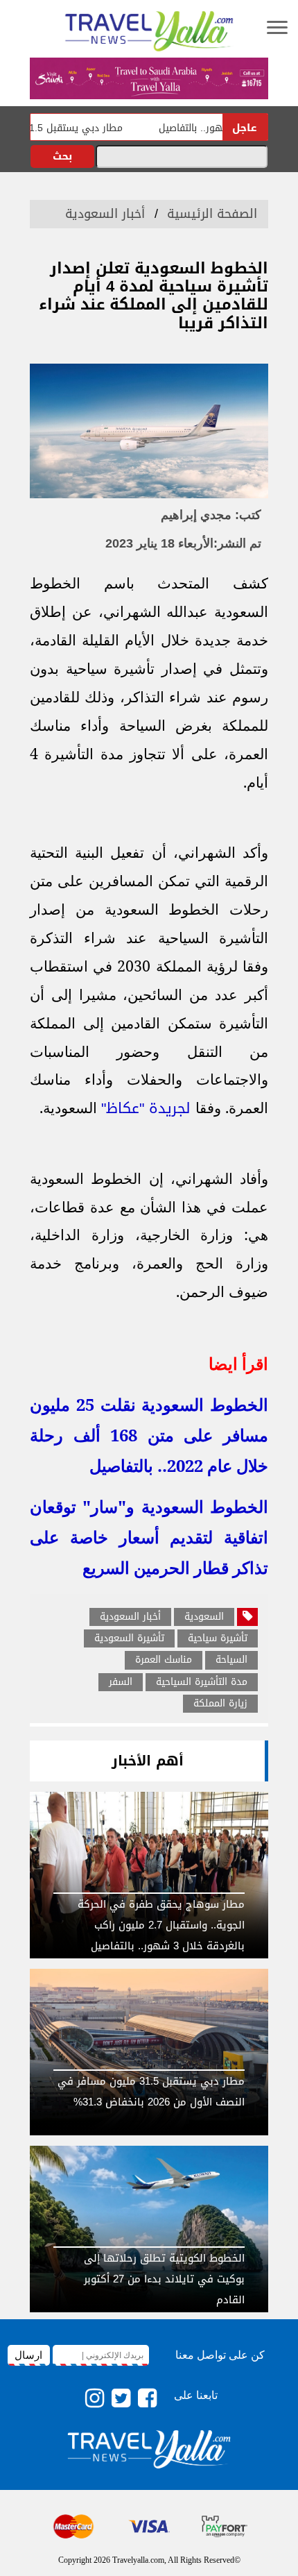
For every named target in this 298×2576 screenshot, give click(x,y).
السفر (121, 1682)
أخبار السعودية (105, 214)
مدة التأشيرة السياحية (202, 1682)
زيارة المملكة (220, 1704)
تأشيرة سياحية (218, 1638)
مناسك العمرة (164, 1660)
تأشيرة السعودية (129, 1638)
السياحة (231, 1660)
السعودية (204, 1617)
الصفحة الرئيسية (212, 214)
